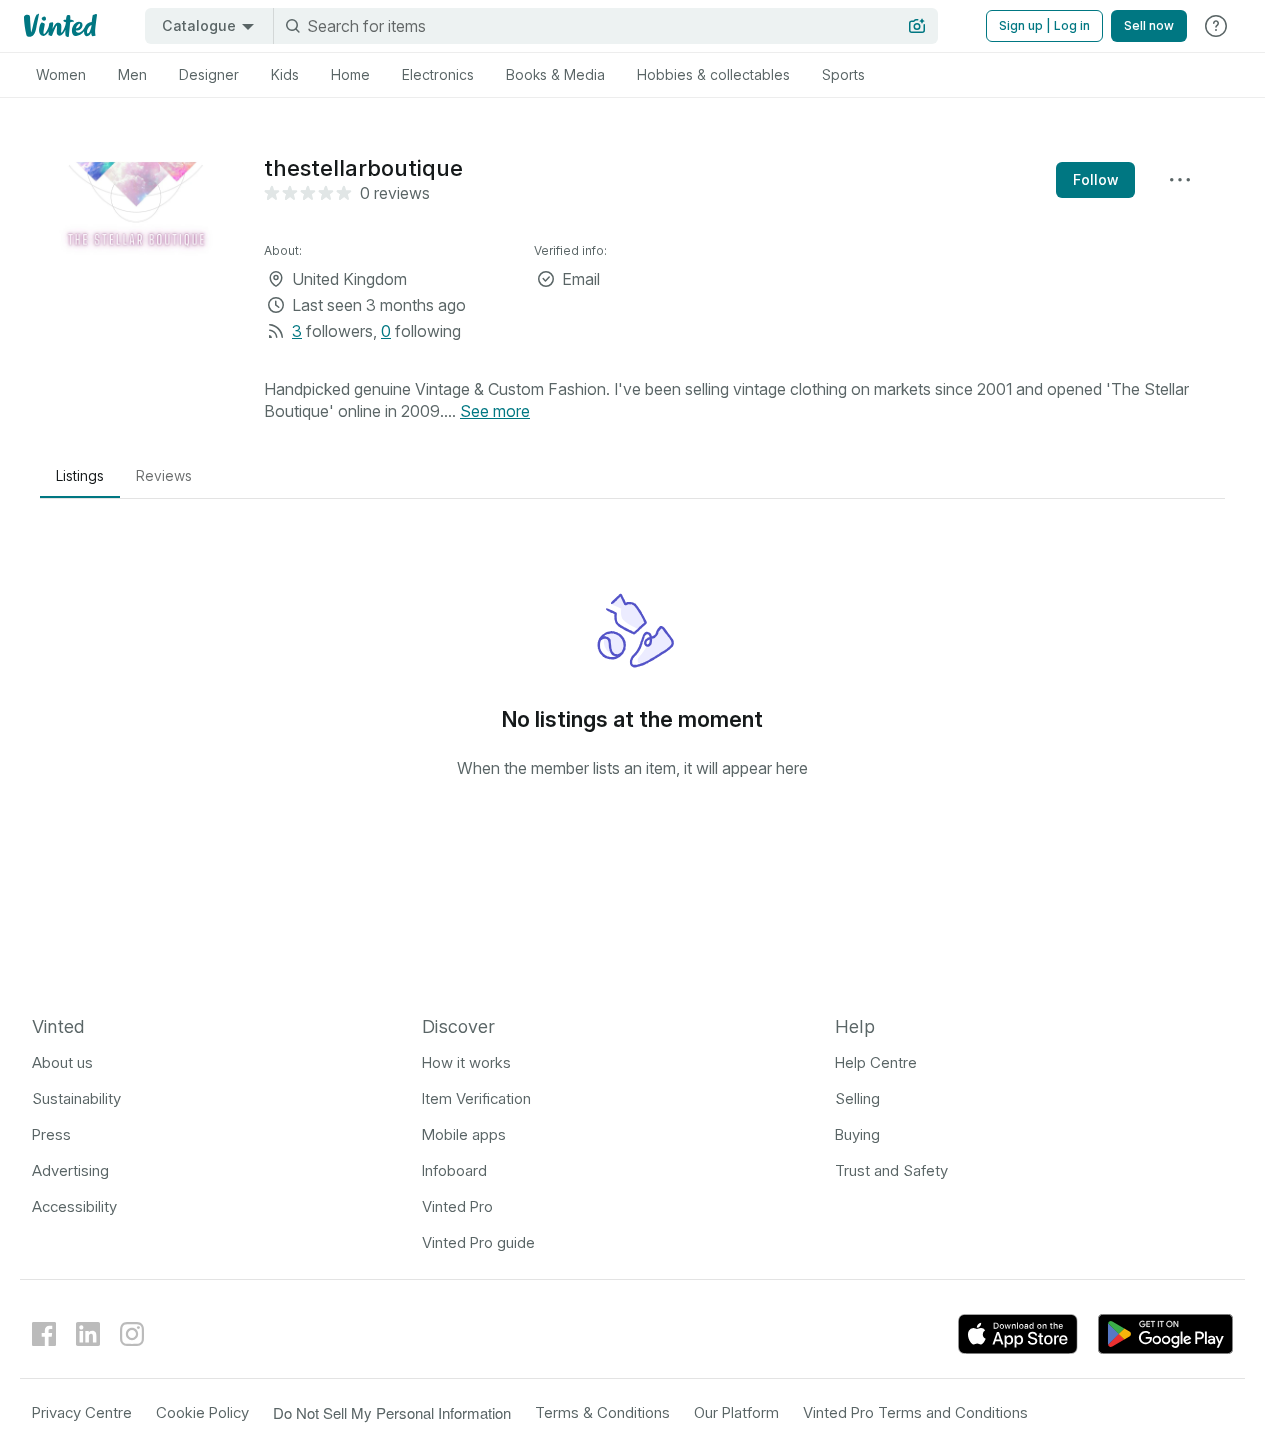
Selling (857, 1098)
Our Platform (736, 1412)
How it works (466, 1062)
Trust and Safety (891, 1170)
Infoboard (454, 1170)
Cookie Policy (202, 1412)
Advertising (70, 1170)
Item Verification (476, 1098)
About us (62, 1062)
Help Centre (876, 1062)
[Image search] (917, 26)
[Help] (1216, 26)
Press (51, 1134)
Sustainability (76, 1098)
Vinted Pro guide (478, 1242)
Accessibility (74, 1206)
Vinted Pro (457, 1206)
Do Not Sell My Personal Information (392, 1412)
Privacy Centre (82, 1412)
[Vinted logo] (58, 26)
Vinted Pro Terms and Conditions (915, 1412)
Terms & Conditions (602, 1412)
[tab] (61, 75)
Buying (857, 1134)
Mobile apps (464, 1134)
